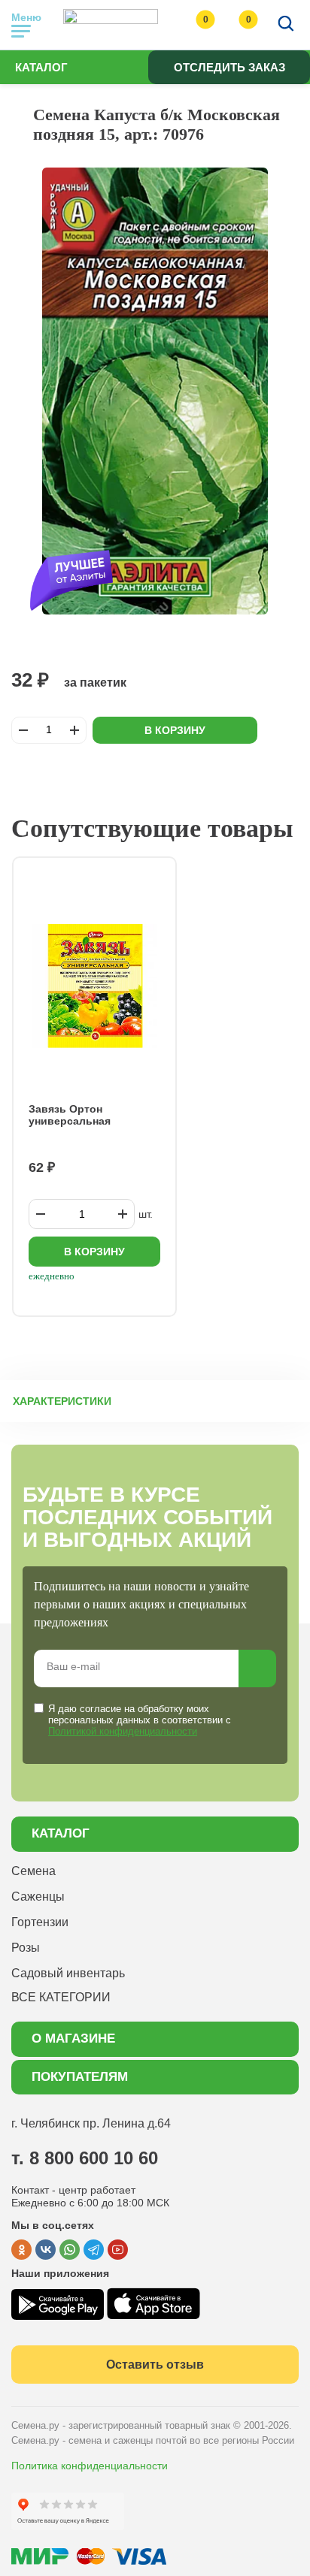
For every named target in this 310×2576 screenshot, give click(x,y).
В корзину (175, 730)
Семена (33, 1871)
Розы (26, 1948)
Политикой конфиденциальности (123, 1731)
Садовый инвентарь (68, 1973)
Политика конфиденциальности (90, 2466)
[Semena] (111, 25)
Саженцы (38, 1897)
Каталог (41, 67)
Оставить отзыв (155, 2365)
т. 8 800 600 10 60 (85, 2158)
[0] (190, 25)
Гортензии (40, 1922)
